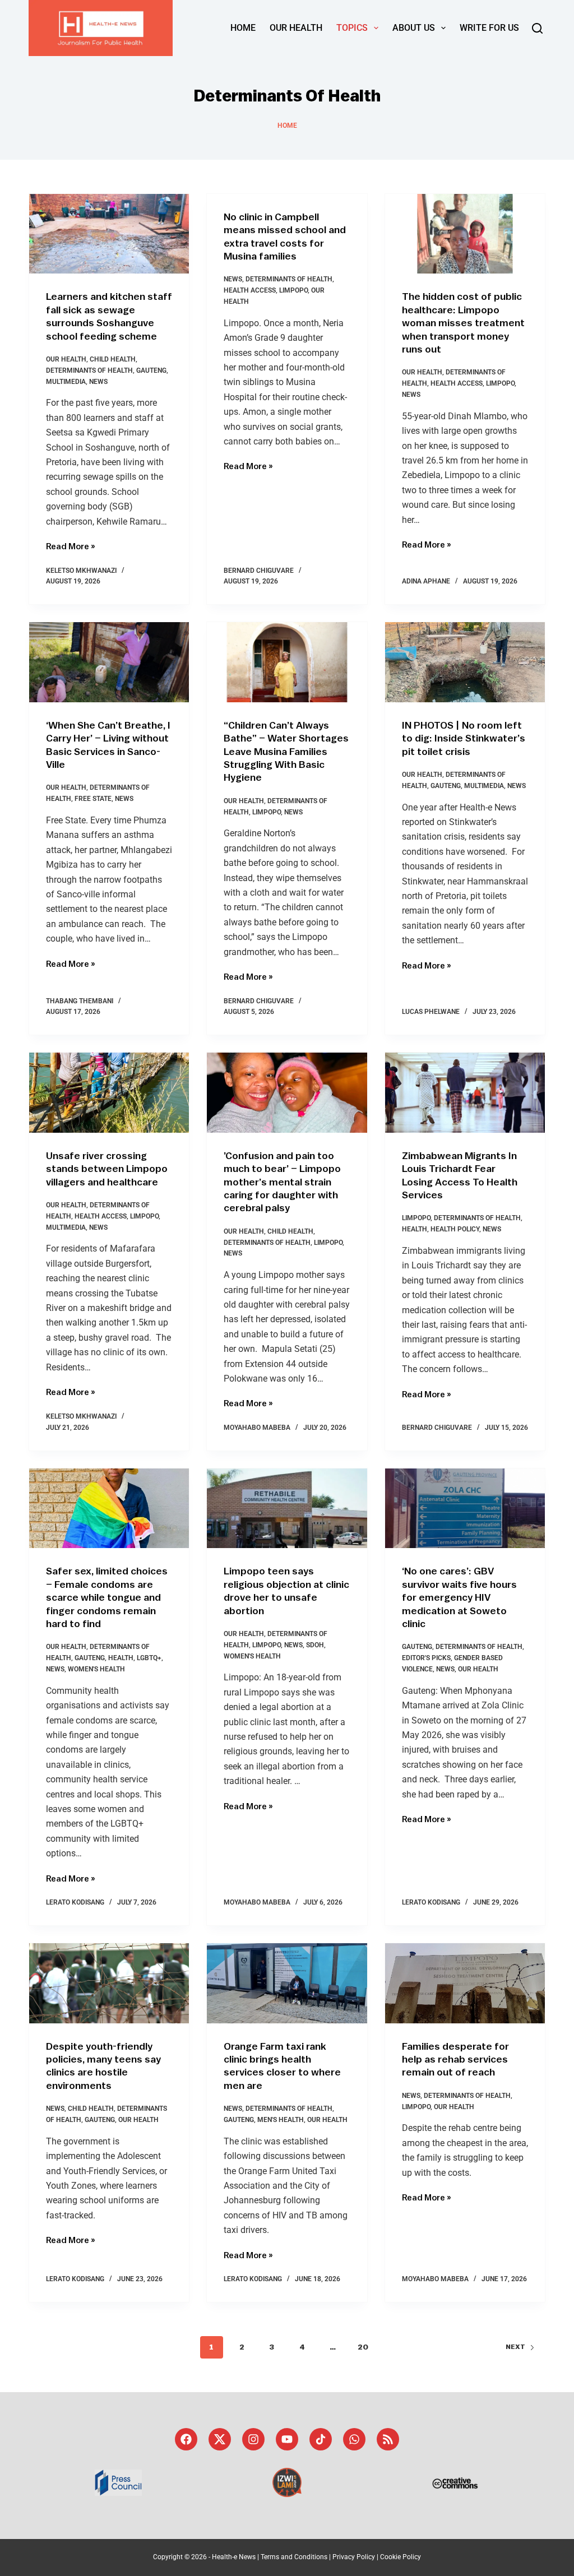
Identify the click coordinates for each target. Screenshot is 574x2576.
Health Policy (455, 1229)
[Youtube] (287, 2439)
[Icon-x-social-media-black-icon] (220, 2439)
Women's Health (96, 1669)
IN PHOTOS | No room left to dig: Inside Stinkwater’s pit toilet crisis (464, 738)
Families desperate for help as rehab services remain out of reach (455, 2060)
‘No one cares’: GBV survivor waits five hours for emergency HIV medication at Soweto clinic (459, 1597)
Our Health (296, 28)
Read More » (71, 546)
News (98, 382)
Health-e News (234, 2557)
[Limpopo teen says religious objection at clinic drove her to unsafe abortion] (287, 1509)
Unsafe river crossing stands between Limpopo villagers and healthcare (107, 1169)
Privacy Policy (354, 2557)
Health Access (250, 290)
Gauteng (151, 370)
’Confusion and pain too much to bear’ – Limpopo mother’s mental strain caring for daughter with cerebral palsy (282, 1182)
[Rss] (388, 2439)
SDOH (315, 1645)
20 (363, 2347)
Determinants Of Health (89, 370)
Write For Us (489, 28)
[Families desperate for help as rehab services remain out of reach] (465, 1983)
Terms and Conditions (294, 2557)
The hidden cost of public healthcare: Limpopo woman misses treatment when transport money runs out (463, 323)
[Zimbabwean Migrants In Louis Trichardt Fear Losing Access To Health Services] (465, 1093)
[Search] (537, 28)
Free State (93, 799)
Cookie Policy (401, 2557)
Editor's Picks (426, 1658)
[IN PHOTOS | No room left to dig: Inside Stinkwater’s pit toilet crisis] (465, 662)
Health (415, 1229)
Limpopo (293, 290)
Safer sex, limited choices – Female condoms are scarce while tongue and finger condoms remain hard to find (107, 1597)
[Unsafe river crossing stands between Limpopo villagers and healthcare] (109, 1093)
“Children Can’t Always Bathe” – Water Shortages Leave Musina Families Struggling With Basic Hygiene (286, 752)
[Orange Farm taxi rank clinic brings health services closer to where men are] (287, 1983)
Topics (352, 28)
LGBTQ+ (149, 1658)
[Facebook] (186, 2439)
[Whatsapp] (354, 2439)
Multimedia (66, 382)
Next (515, 2347)
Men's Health (281, 2120)
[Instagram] (253, 2439)
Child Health (113, 359)
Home (243, 28)
